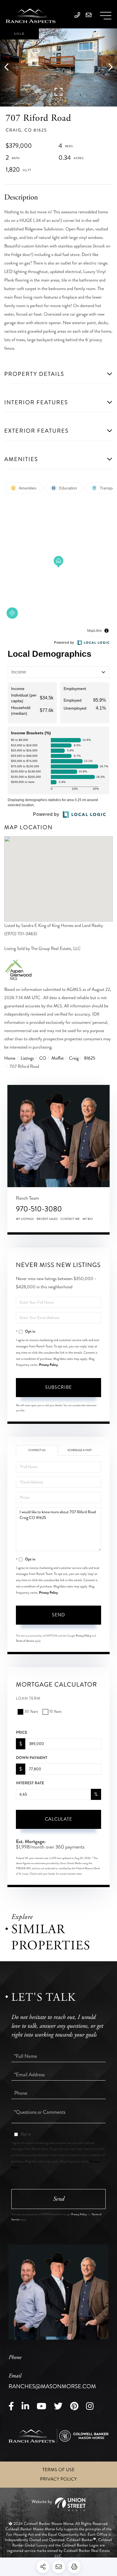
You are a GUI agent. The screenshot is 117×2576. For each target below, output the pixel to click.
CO (43, 1058)
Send (58, 1615)
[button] (9, 67)
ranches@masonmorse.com (52, 2381)
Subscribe (58, 1387)
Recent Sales (47, 1219)
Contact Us (37, 1450)
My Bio (88, 1219)
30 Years (31, 1712)
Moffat (58, 1058)
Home (10, 1058)
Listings (27, 1058)
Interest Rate (30, 1783)
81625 (90, 1058)
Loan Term (28, 1699)
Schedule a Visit (80, 1450)
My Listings (25, 1219)
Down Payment (32, 1758)
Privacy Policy (49, 1365)
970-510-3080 (39, 1209)
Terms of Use (58, 2470)
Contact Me (70, 1219)
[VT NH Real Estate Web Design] (58, 2504)
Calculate (58, 1819)
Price (22, 1733)
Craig (74, 1058)
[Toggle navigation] (106, 16)
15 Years (56, 1712)
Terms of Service (25, 1641)
